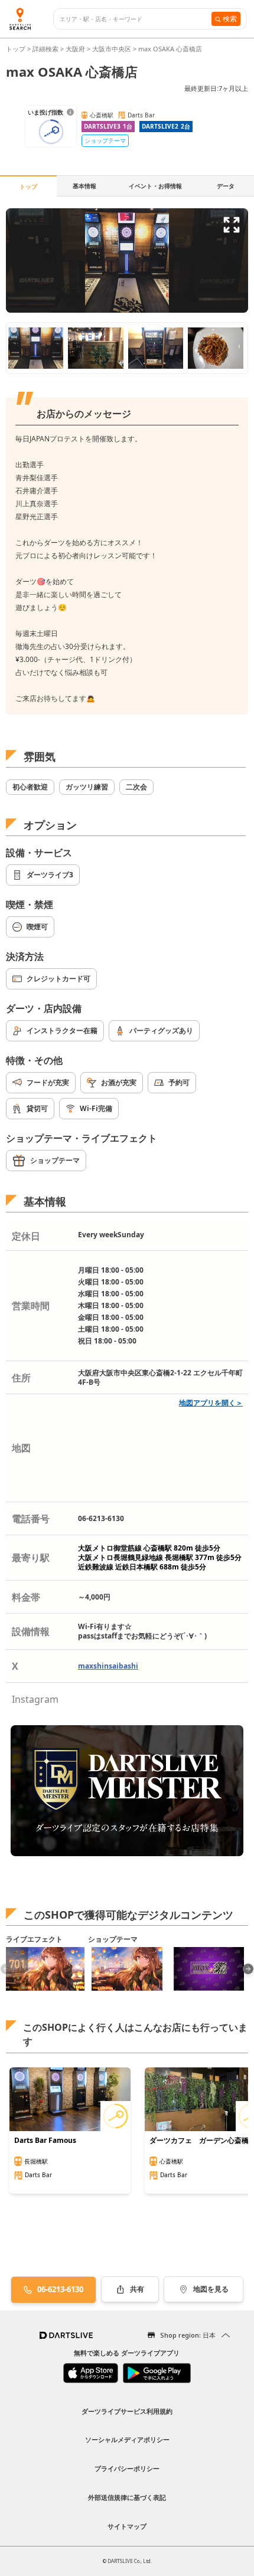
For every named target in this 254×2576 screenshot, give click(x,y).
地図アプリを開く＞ (211, 1403)
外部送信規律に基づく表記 (127, 2497)
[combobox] (136, 19)
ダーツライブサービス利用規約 (127, 2411)
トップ (17, 49)
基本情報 (84, 186)
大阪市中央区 (112, 49)
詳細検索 (46, 49)
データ (226, 186)
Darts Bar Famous (45, 2141)
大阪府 (75, 49)
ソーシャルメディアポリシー (127, 2439)
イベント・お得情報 (155, 186)
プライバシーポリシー (127, 2468)
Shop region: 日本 (188, 2335)
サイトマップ (127, 2526)
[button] (248, 1969)
